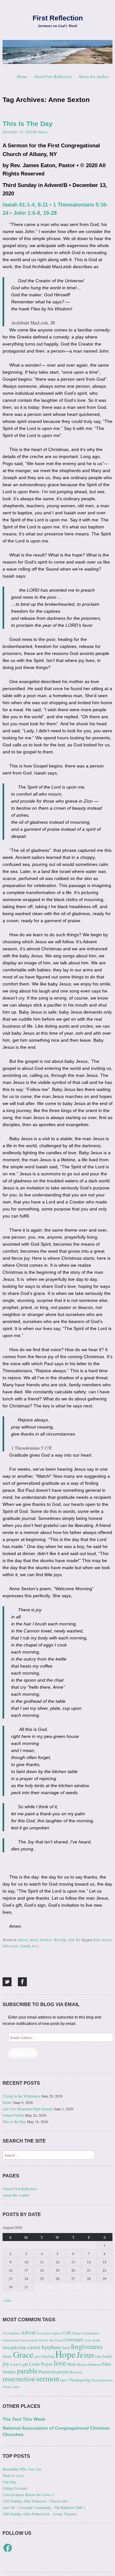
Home (22, 76)
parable (27, 2371)
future (7, 2356)
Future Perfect (13, 2115)
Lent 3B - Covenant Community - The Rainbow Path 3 (44, 2507)
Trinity (7, 2387)
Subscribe (23, 2054)
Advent (22, 1940)
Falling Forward (15, 2488)
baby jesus (11, 1946)
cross (88, 2340)
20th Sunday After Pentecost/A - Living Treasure (40, 2514)
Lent (14, 2364)
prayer (63, 2371)
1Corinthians (11, 2333)
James (43, 132)
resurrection (19, 2379)
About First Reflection (53, 76)
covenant (73, 2339)
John (98, 2356)
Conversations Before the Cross (41, 2340)
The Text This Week (24, 2419)
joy (34, 1946)
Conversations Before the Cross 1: (29, 2494)
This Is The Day (28, 124)
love (60, 2363)
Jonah (107, 2356)
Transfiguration (102, 2380)
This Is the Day (14, 2121)
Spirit (64, 2380)
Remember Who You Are (22, 2469)
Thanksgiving (80, 2380)
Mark (34, 1940)
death (96, 2340)
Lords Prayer (41, 2364)
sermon (48, 2378)
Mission (82, 2364)
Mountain (95, 2364)
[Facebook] (22, 1982)
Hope (65, 2354)
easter (34, 2347)
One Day (9, 2482)
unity (16, 2387)
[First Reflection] (57, 52)
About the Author (93, 76)
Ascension (44, 2333)
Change (77, 2333)
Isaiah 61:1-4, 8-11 (25, 205)
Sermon (46, 1940)
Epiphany (51, 2347)
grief (38, 2356)
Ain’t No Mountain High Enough (28, 2109)
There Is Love (13, 2475)
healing (48, 2356)
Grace (23, 2354)
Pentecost (47, 2372)
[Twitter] (7, 1982)
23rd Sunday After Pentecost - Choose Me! (35, 2501)
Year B (73, 1940)
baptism (57, 2333)
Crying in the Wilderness (21, 2096)
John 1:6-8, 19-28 (35, 213)
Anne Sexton (102, 1940)
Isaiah (25, 1946)
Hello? (8, 2102)
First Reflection (58, 18)
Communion (91, 2333)
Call (67, 2333)
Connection (10, 2340)
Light (24, 2364)
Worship (60, 1940)
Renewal (76, 2372)
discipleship (14, 2347)
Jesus (85, 2354)
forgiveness (87, 2346)
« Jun (7, 2300)
